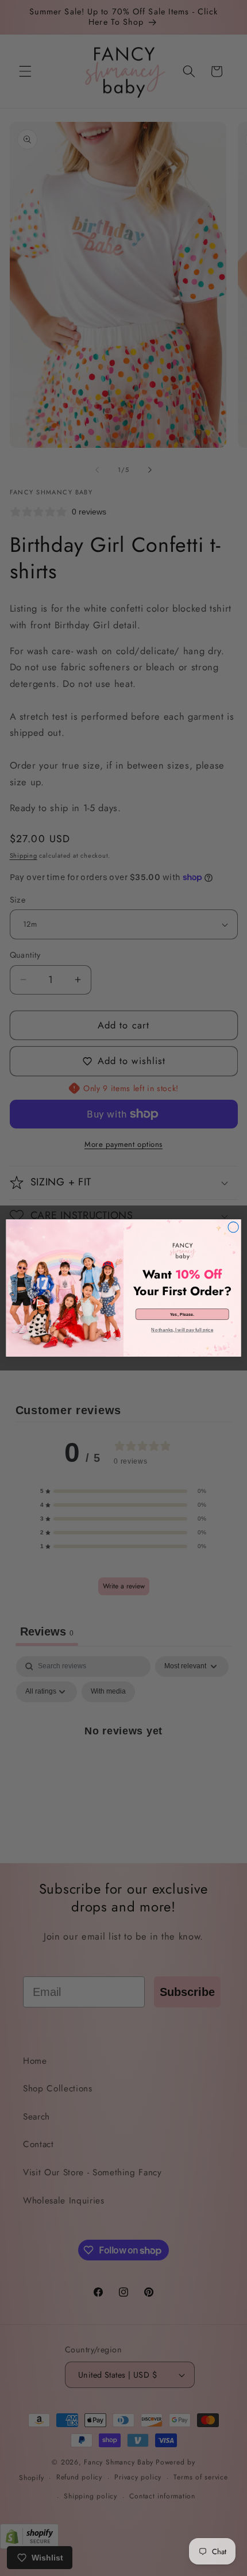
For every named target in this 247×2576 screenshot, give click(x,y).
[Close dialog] (233, 1227)
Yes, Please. (182, 1314)
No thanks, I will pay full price (182, 1330)
